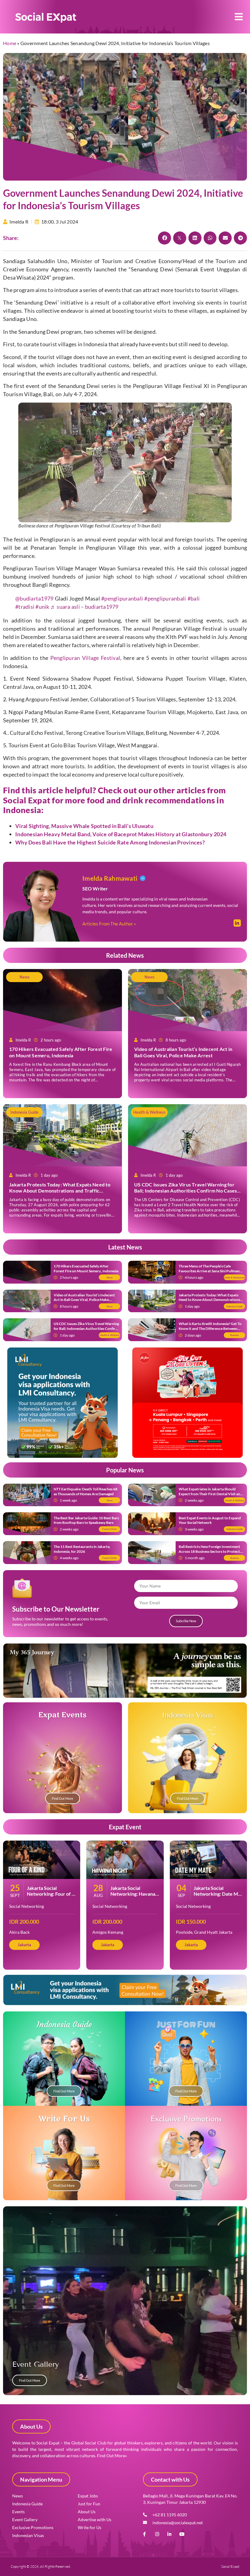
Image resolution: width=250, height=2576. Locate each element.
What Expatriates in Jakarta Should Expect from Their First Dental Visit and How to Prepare (211, 1494)
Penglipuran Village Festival (85, 658)
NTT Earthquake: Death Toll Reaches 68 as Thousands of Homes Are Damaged (86, 1491)
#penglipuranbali (122, 598)
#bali (194, 598)
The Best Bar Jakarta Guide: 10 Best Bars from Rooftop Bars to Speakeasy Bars (86, 1520)
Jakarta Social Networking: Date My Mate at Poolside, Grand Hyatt (217, 1897)
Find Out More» (112, 2456)
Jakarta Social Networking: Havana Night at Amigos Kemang (133, 1897)
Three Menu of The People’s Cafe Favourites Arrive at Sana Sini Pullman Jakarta (209, 1271)
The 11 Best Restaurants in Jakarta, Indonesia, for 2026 (82, 1549)
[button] (239, 17)
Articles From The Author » (109, 924)
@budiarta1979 (34, 598)
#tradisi (25, 607)
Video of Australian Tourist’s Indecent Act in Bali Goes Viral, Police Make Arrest (183, 1052)
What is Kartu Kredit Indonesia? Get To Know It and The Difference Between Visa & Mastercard (210, 1328)
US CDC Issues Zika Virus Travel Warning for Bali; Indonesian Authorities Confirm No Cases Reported (186, 1191)
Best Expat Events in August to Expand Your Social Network (210, 1520)
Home (10, 43)
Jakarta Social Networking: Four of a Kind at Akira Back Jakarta (50, 1897)
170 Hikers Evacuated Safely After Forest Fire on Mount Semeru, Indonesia (61, 1052)
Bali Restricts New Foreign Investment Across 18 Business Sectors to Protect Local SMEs (209, 1551)
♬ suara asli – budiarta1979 (84, 607)
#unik (42, 607)
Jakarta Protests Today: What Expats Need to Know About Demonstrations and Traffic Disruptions (60, 1191)
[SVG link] (46, 18)
